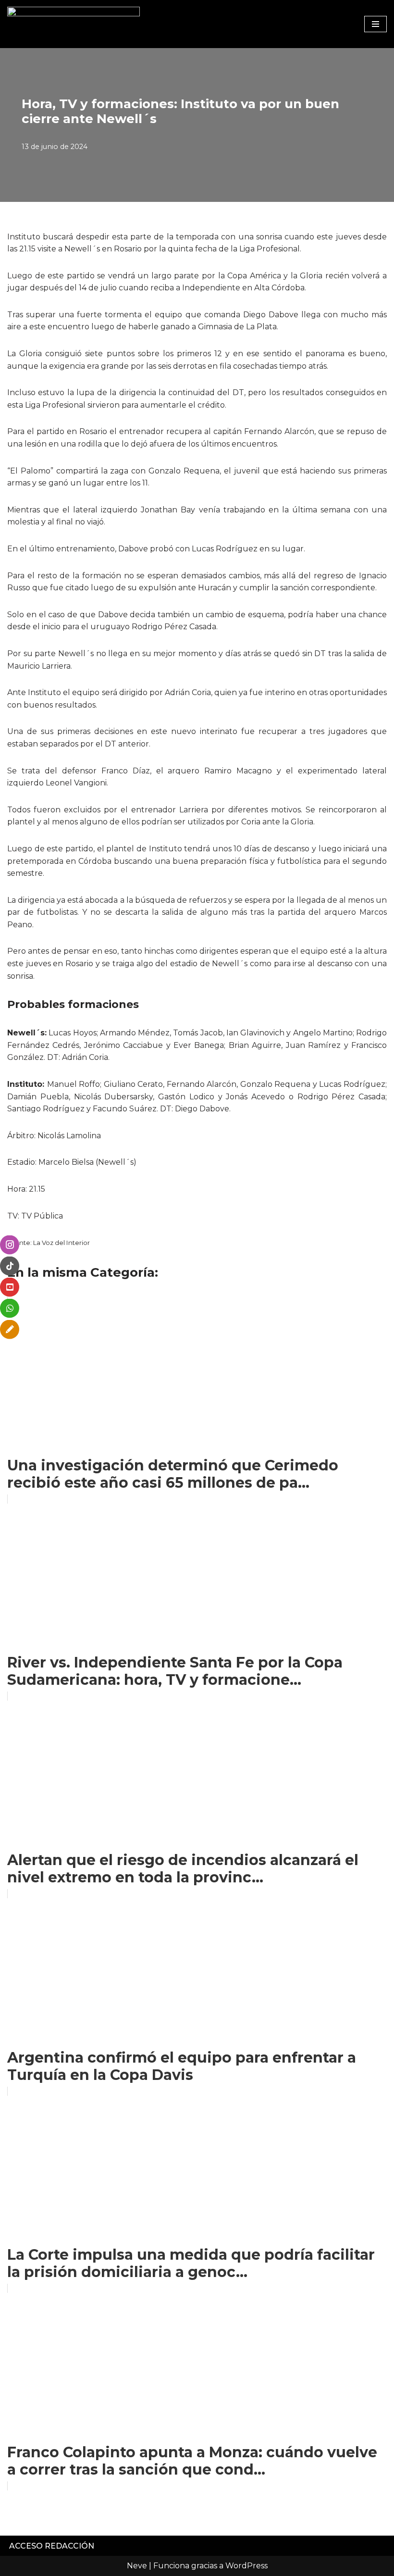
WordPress (246, 2566)
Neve (137, 2566)
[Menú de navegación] (376, 24)
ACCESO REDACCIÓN (52, 2546)
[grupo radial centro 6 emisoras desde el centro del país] (74, 24)
